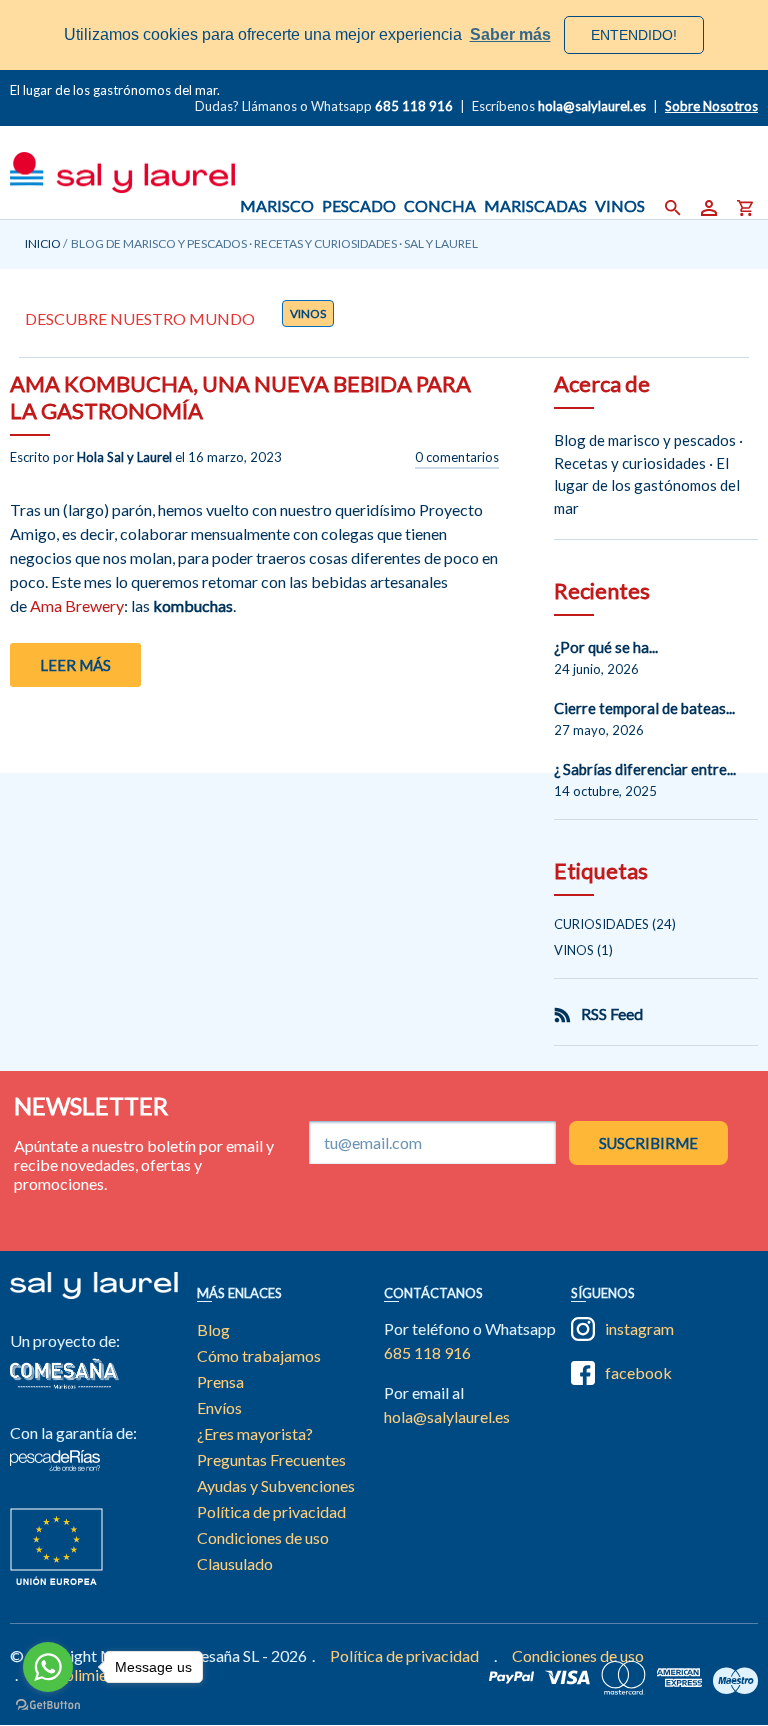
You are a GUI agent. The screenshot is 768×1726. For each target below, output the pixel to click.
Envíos (219, 1407)
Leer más (75, 665)
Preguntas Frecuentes (271, 1459)
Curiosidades (601, 924)
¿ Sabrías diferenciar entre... (645, 769)
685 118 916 (414, 106)
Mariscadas (535, 205)
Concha (440, 205)
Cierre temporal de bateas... (644, 708)
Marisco (277, 205)
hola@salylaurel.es (447, 1416)
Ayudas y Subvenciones (276, 1485)
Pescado (359, 205)
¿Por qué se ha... (606, 647)
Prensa (220, 1381)
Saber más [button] (510, 34)
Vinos (620, 205)
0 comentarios (457, 457)
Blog (213, 1329)
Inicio (43, 243)
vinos (308, 313)
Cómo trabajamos (259, 1355)
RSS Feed (612, 1013)
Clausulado (235, 1563)
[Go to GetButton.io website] (48, 1705)
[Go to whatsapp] (48, 1667)
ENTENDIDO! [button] (634, 35)
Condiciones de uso (263, 1537)
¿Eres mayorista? (255, 1433)
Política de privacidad (271, 1511)
